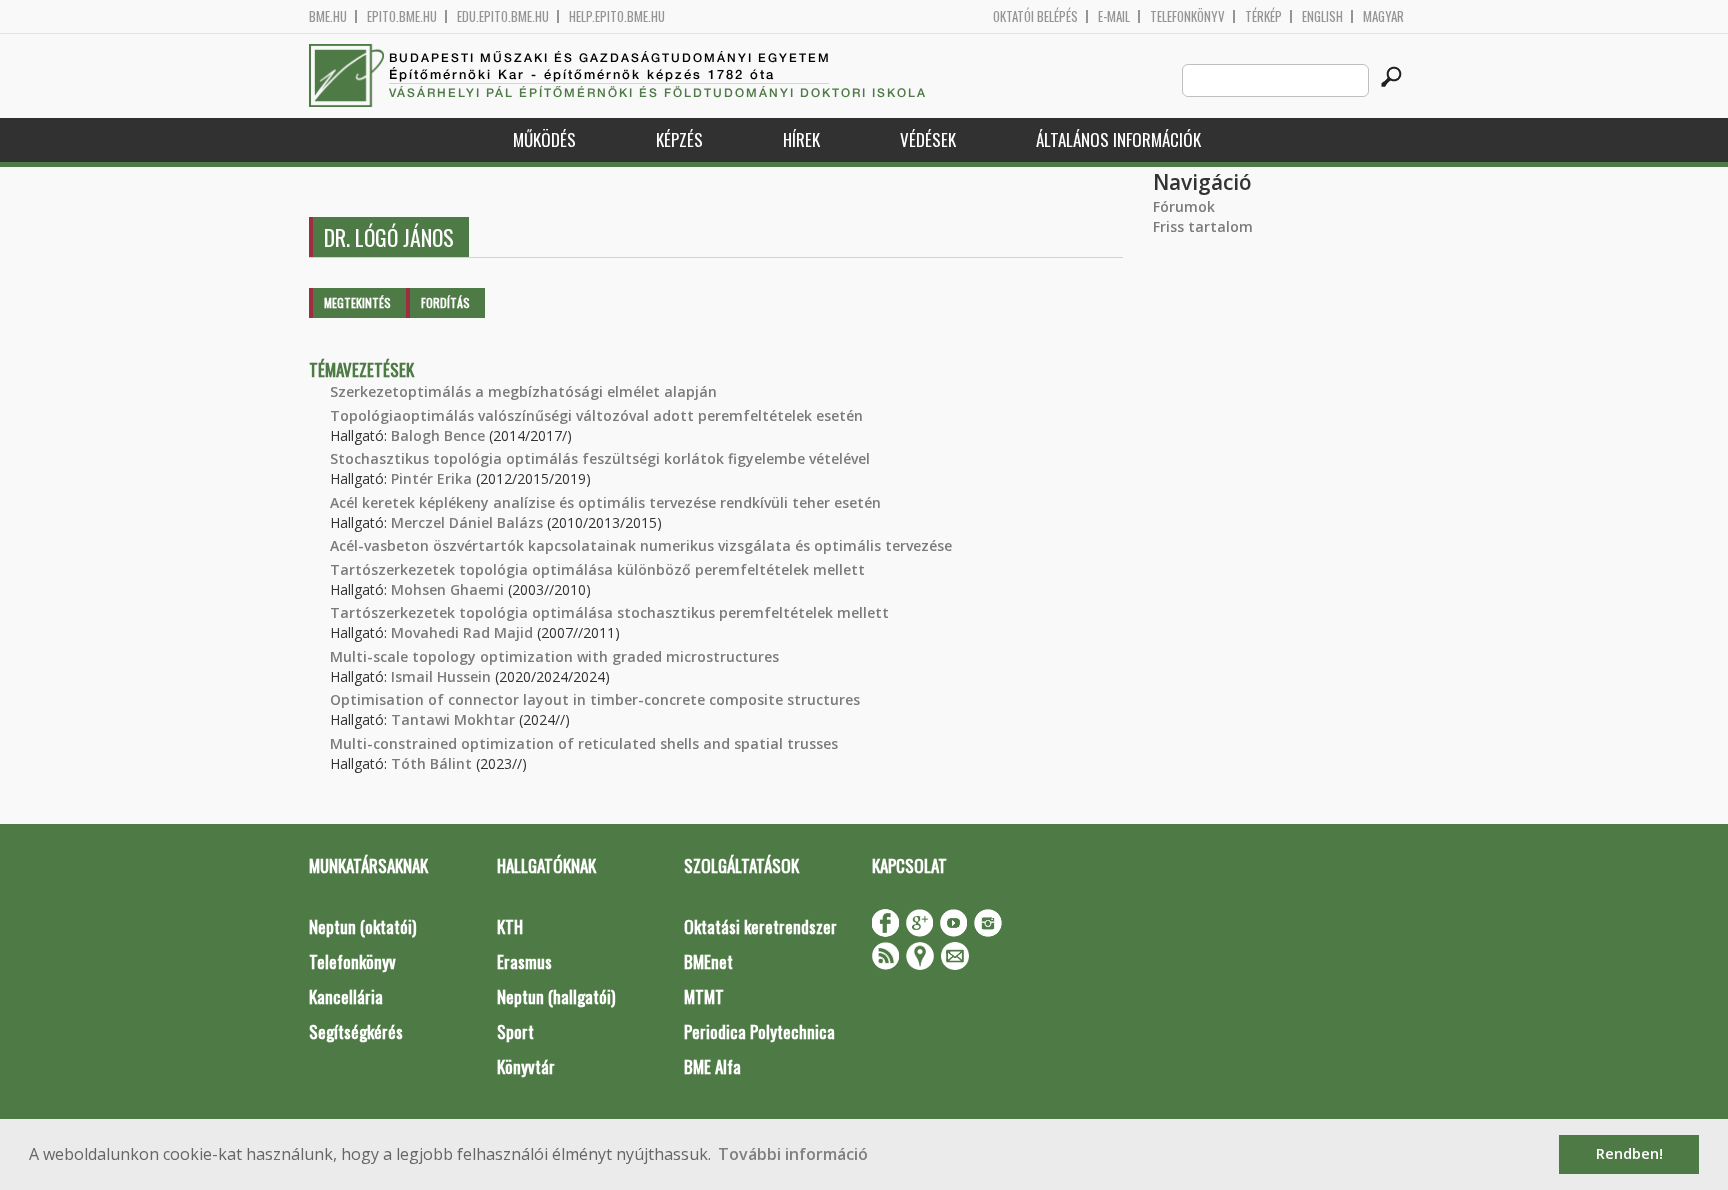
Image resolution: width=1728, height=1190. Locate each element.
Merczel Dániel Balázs (467, 522)
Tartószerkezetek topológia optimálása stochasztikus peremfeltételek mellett (609, 612)
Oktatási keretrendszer (760, 926)
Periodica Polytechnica (759, 1031)
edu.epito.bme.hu (503, 16)
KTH (510, 926)
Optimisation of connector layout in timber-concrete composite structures (595, 699)
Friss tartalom (1203, 226)
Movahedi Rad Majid (462, 632)
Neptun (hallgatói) (556, 996)
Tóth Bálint (431, 763)
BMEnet (708, 961)
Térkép (1263, 16)
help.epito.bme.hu (617, 16)
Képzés (679, 139)
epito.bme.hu (402, 16)
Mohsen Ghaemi (447, 589)
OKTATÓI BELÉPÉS (1035, 16)
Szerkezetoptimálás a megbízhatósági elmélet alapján (523, 391)
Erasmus (524, 961)
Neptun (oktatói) (362, 926)
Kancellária (346, 996)
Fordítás (445, 302)
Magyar (1383, 16)
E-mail (1114, 16)
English (1322, 16)
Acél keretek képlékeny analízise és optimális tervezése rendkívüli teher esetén (605, 502)
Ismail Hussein (441, 676)
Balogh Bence (438, 435)
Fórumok (1184, 206)
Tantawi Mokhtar (453, 719)
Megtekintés (357, 302)
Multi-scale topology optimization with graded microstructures (554, 656)
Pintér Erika (431, 478)
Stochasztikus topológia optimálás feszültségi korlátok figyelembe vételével (600, 458)
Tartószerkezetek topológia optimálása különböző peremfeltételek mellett (597, 569)
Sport (515, 1031)
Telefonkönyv (1187, 16)
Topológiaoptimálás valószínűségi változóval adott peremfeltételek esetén (596, 415)
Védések (928, 139)
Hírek (801, 139)
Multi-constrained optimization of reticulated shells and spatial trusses (584, 743)
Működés (544, 139)
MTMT (704, 996)
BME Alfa (712, 1066)
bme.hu (328, 16)
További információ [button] (793, 1154)
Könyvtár (526, 1066)
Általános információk (1118, 139)
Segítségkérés (356, 1031)
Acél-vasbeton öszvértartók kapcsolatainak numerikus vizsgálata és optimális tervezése (641, 545)
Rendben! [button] (1629, 1153)
